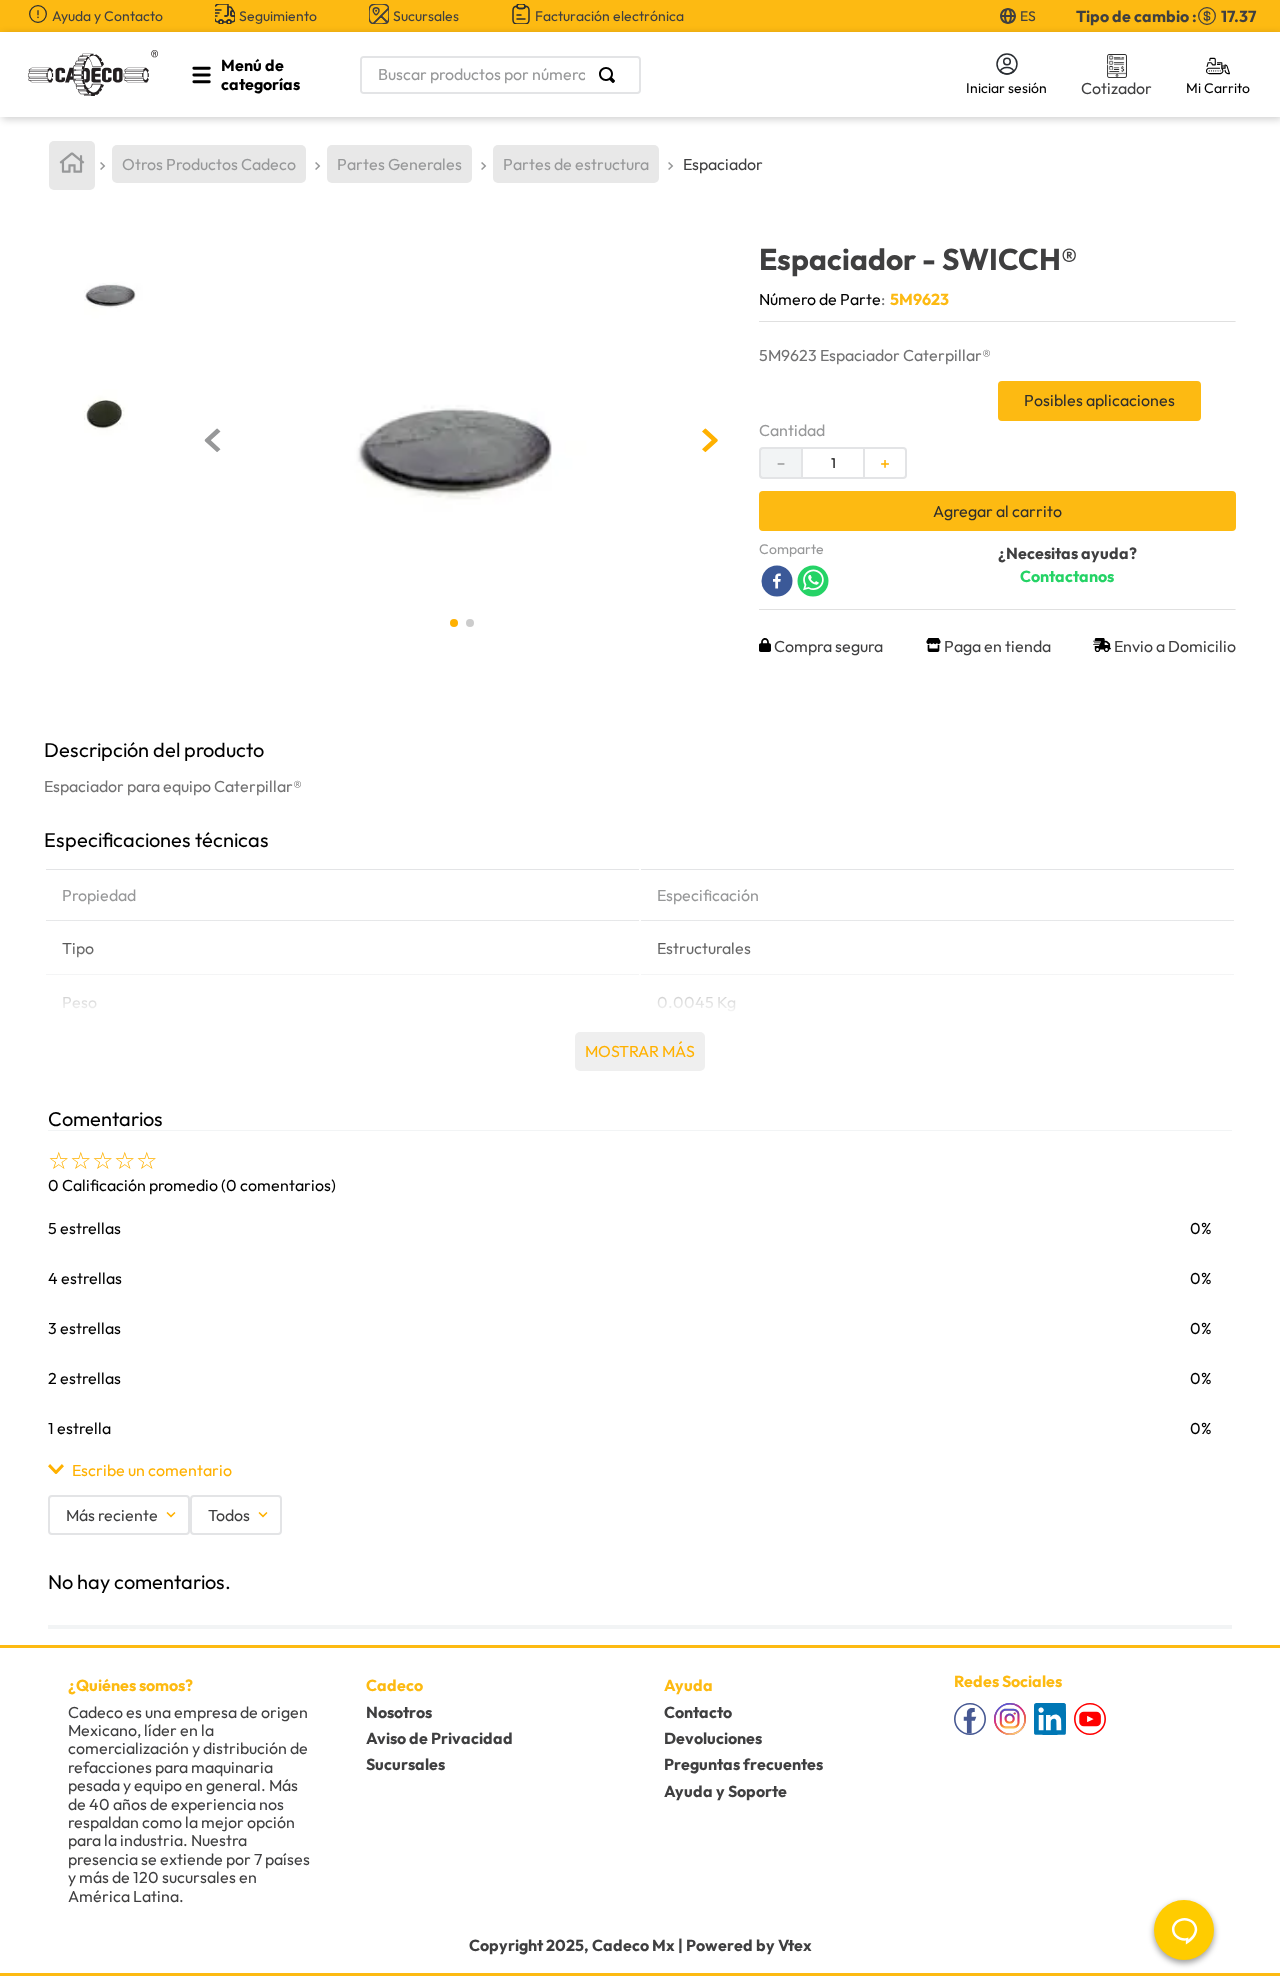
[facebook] (777, 582)
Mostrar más (640, 1051)
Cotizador (1116, 88)
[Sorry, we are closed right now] (1184, 1930)
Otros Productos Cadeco (209, 164)
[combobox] (652, 75)
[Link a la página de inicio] (72, 165)
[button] (640, 1470)
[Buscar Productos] (611, 75)
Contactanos (1067, 576)
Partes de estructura (576, 164)
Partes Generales (399, 164)
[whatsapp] (813, 582)
